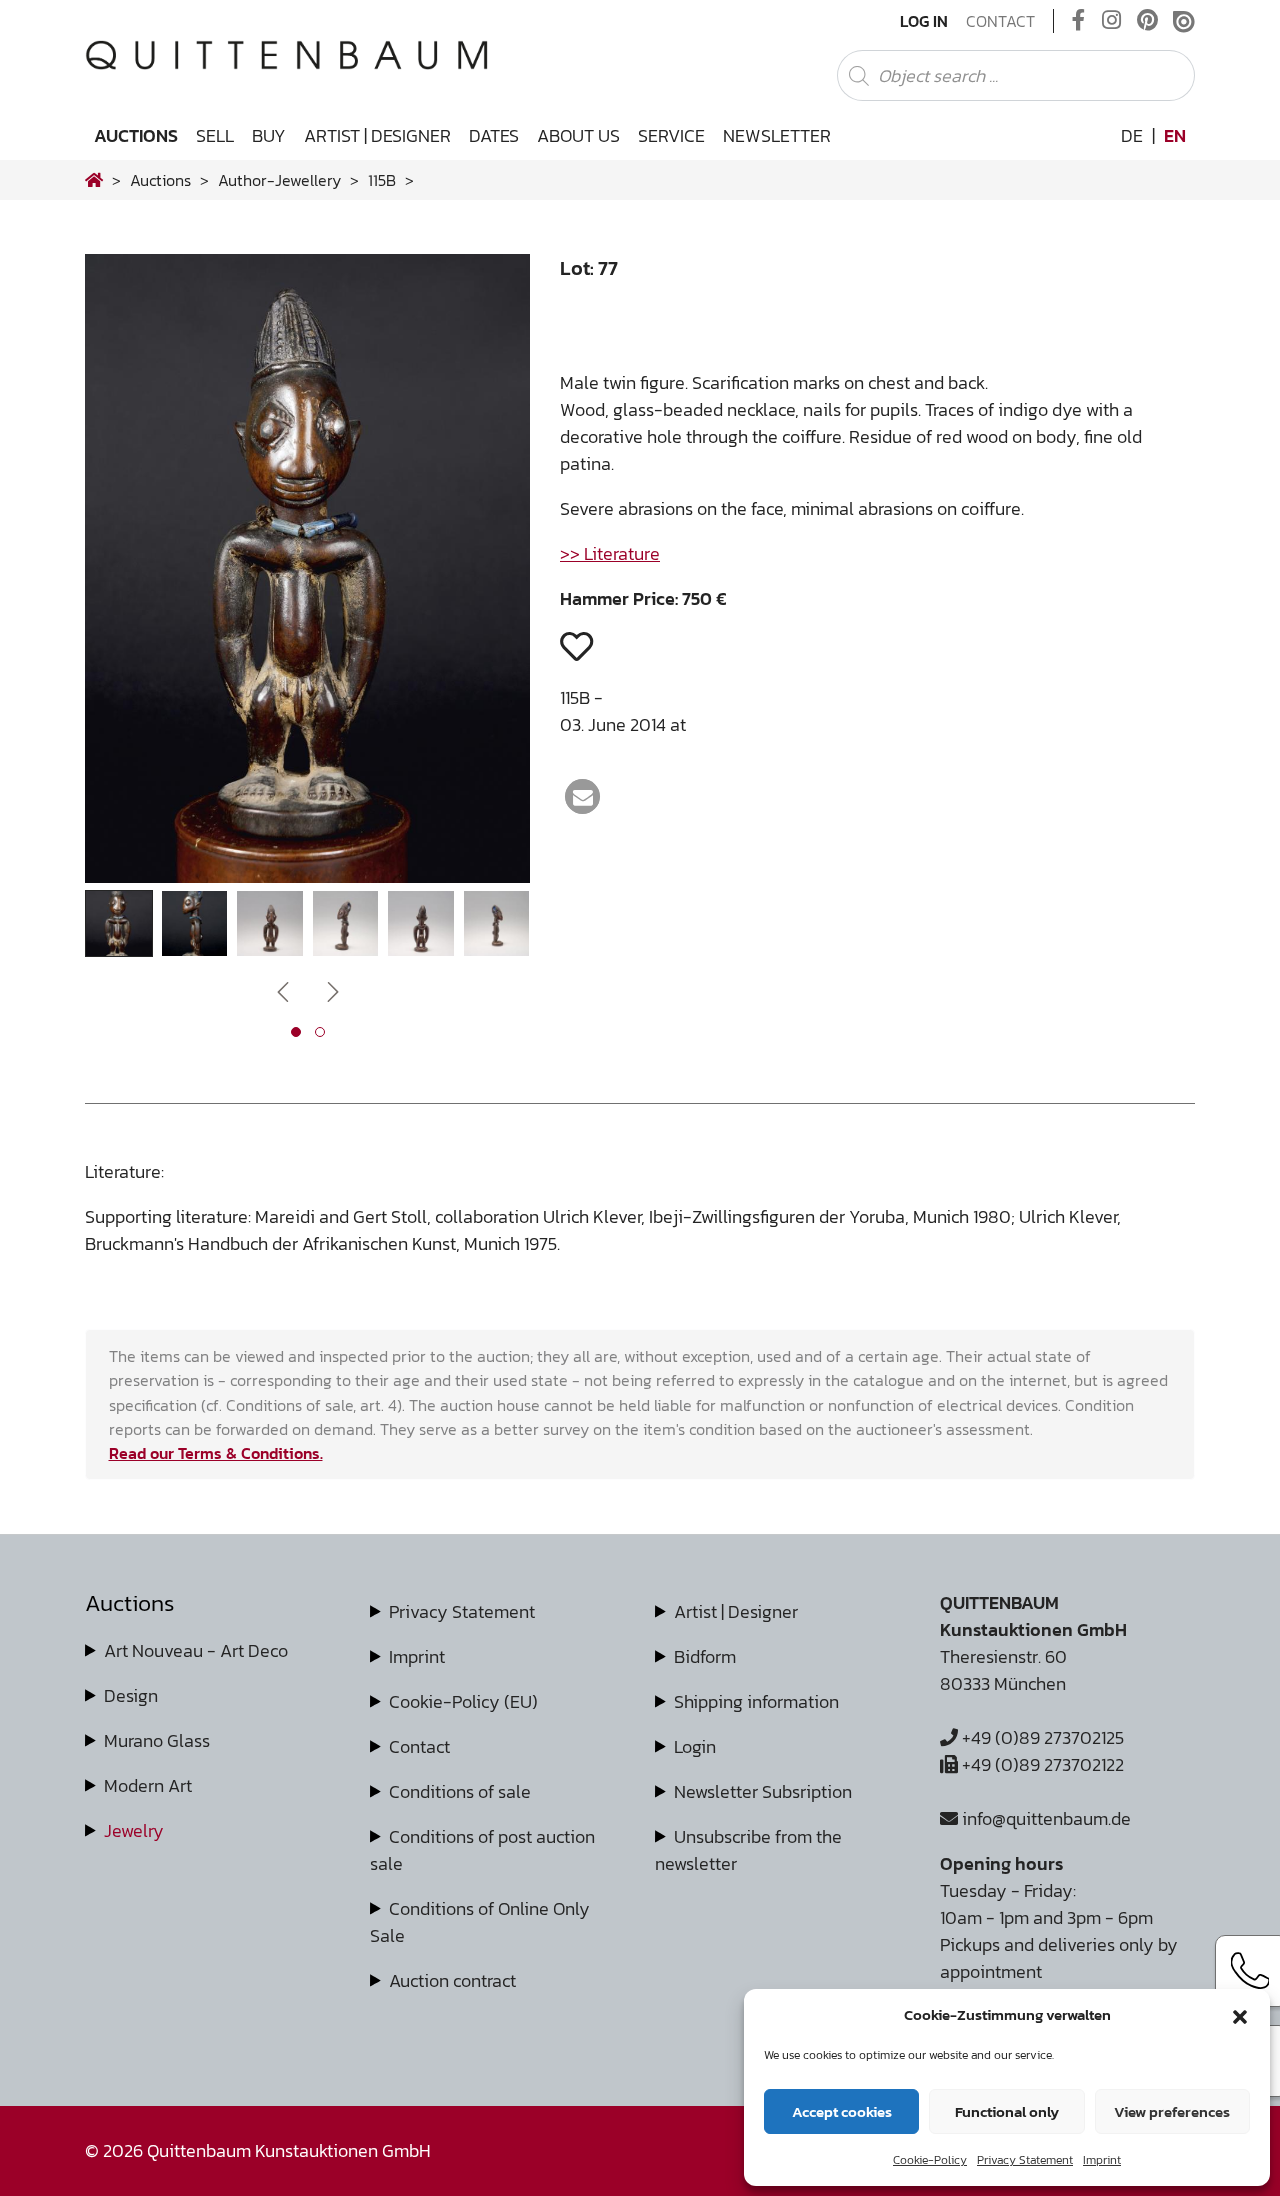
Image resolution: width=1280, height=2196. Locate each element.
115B (382, 180)
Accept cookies (842, 2111)
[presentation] (130, 573)
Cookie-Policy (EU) (463, 1701)
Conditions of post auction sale (482, 1850)
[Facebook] (1079, 21)
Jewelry (134, 1830)
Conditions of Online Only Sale (480, 1922)
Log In (924, 21)
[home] (94, 180)
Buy (269, 135)
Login (695, 1746)
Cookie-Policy (930, 2160)
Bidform (705, 1656)
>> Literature (610, 553)
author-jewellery (279, 180)
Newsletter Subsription (763, 1791)
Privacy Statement (1025, 2160)
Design (131, 1695)
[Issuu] (1184, 21)
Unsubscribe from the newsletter (748, 1850)
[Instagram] (1111, 21)
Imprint (1102, 2160)
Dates (494, 135)
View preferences (1172, 2111)
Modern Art (148, 1785)
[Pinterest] (1147, 21)
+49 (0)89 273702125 (1041, 1737)
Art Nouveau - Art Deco (196, 1650)
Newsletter (777, 135)
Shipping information (756, 1701)
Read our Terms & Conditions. (216, 1453)
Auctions (136, 135)
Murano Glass (157, 1740)
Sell (215, 135)
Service (671, 135)
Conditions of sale (460, 1791)
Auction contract (452, 1980)
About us (578, 135)
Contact (1000, 21)
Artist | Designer (377, 135)
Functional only (1007, 2111)
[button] (1240, 2015)
